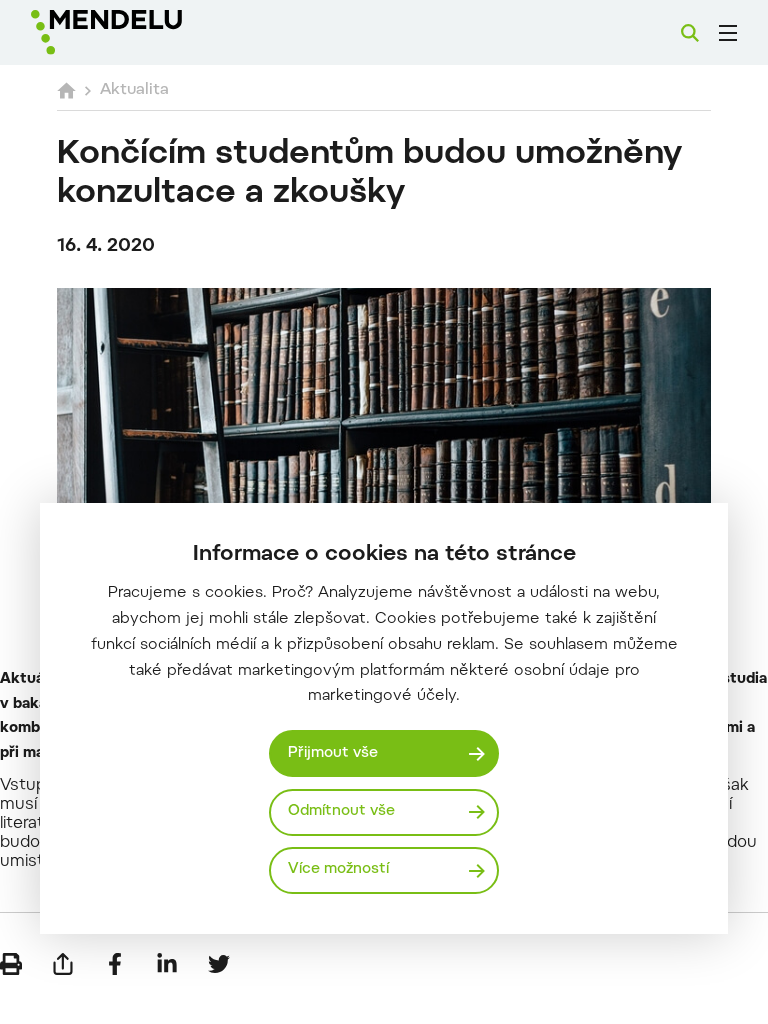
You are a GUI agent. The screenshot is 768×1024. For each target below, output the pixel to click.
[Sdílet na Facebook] (115, 964)
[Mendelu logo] (137, 32)
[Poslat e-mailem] (63, 964)
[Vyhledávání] (690, 33)
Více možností (338, 869)
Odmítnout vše (341, 811)
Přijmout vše (333, 753)
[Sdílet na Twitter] (219, 964)
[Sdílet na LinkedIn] (167, 964)
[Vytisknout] (11, 964)
